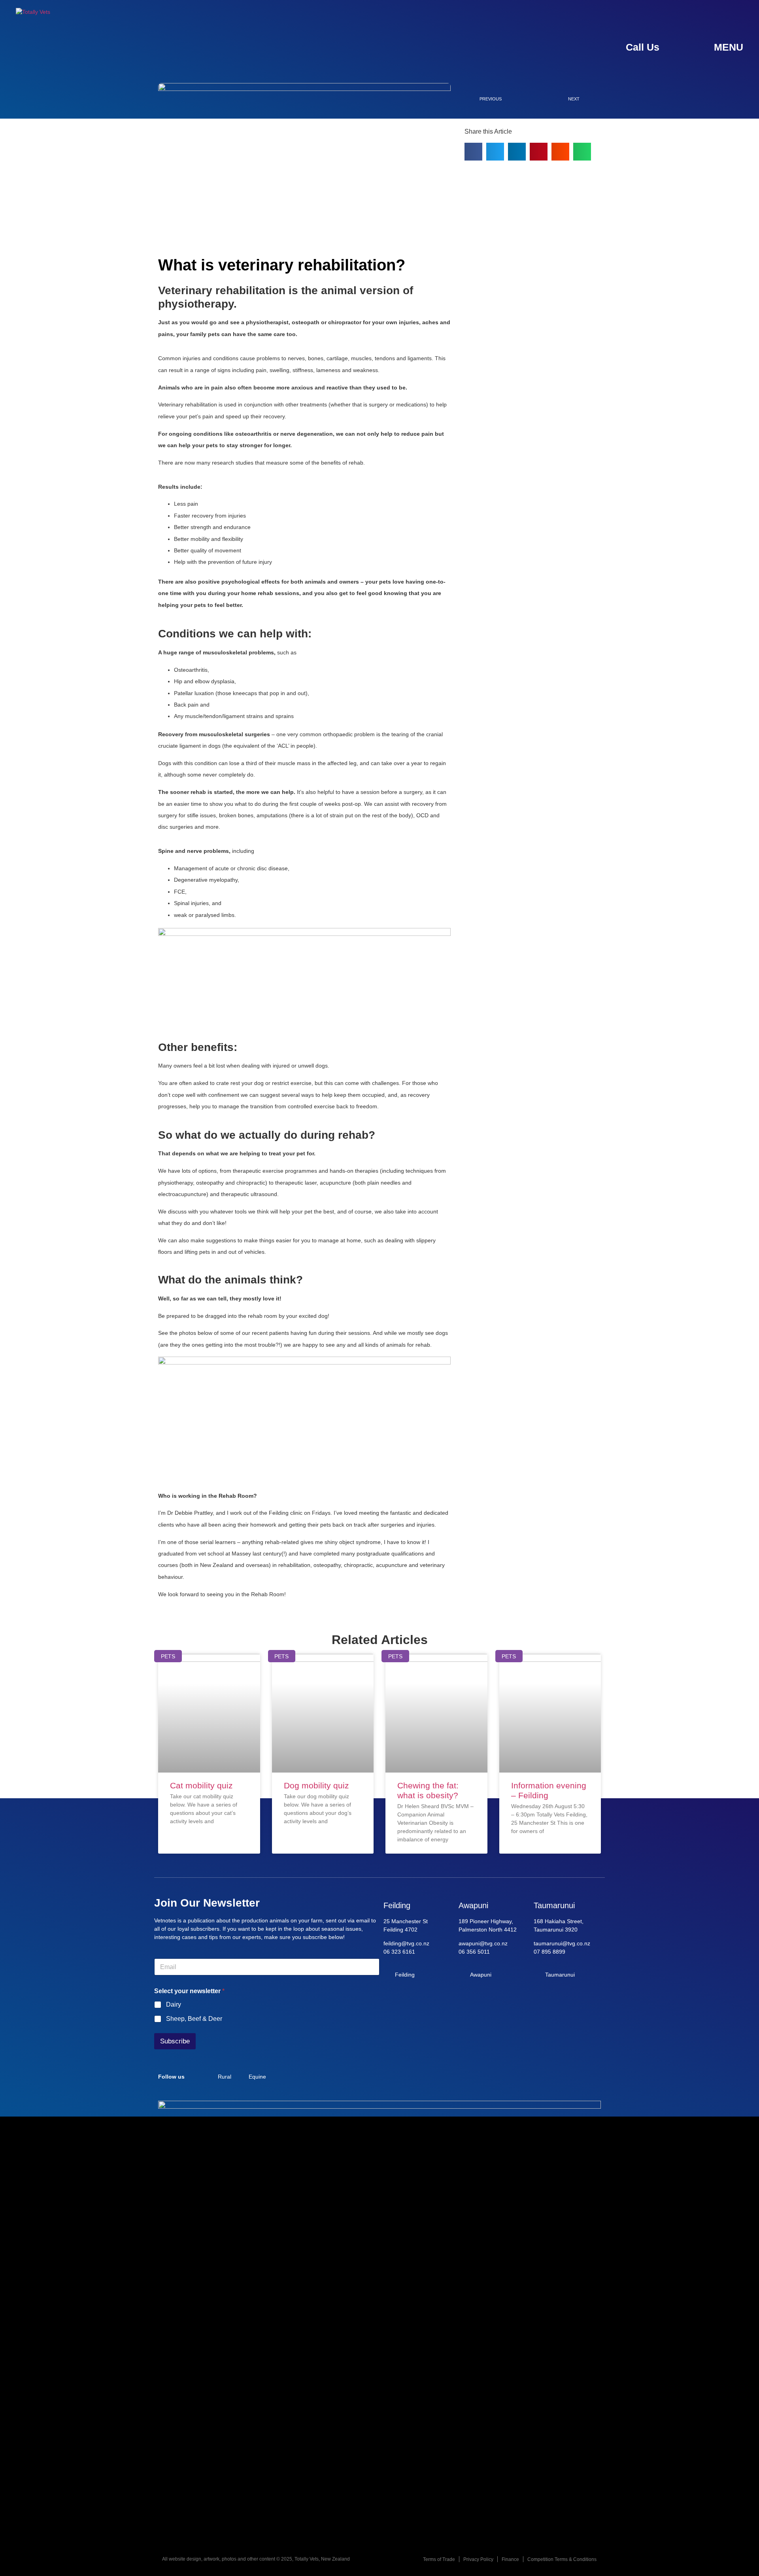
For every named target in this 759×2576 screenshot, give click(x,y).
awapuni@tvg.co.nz (483, 1943)
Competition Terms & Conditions (562, 2559)
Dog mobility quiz (316, 1785)
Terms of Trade (439, 2559)
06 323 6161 (399, 1952)
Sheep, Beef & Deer (194, 2019)
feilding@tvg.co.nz (406, 1943)
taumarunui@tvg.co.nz (562, 1943)
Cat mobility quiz (201, 1785)
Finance (510, 2559)
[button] (473, 152)
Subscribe (175, 2041)
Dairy (174, 2004)
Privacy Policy (478, 2559)
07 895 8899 (549, 1952)
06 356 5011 (474, 1952)
